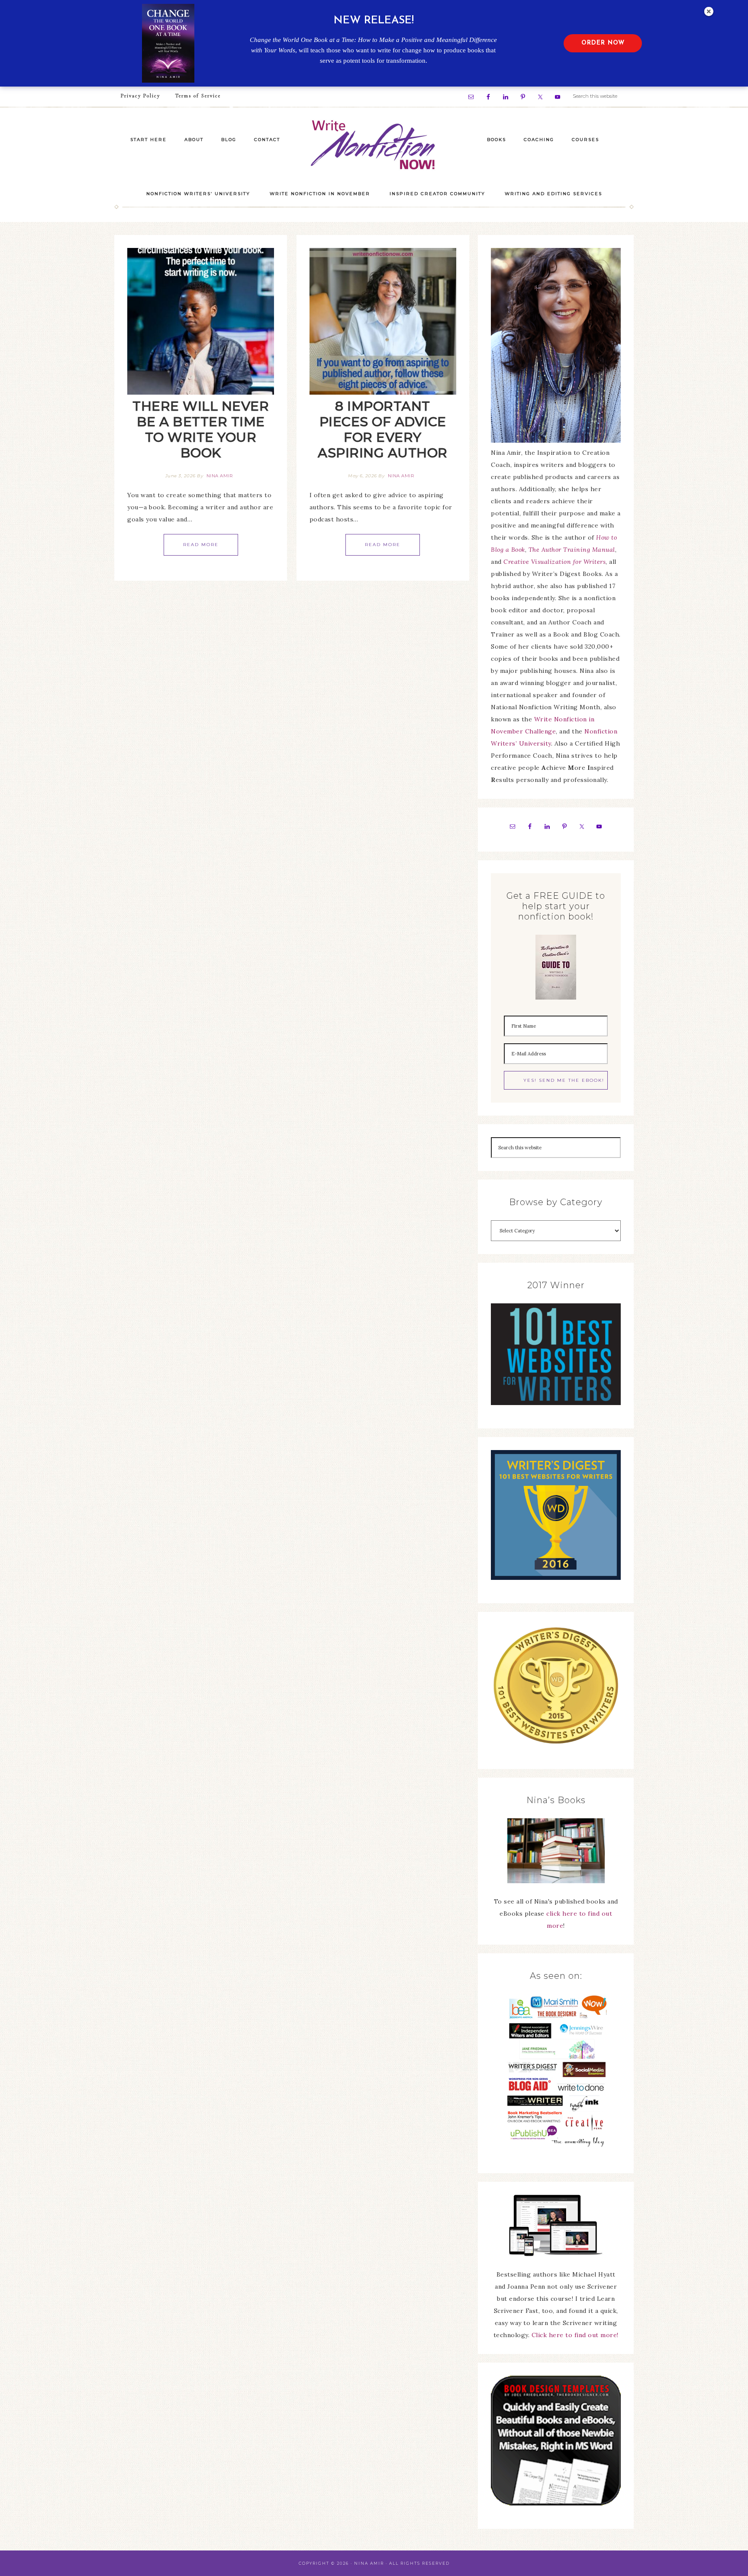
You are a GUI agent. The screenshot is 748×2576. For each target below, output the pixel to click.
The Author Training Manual (572, 550)
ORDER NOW (603, 43)
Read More (201, 545)
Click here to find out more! (575, 2335)
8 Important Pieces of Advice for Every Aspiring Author (383, 429)
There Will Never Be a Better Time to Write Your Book (201, 429)
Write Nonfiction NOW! (374, 145)
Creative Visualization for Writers (555, 562)
